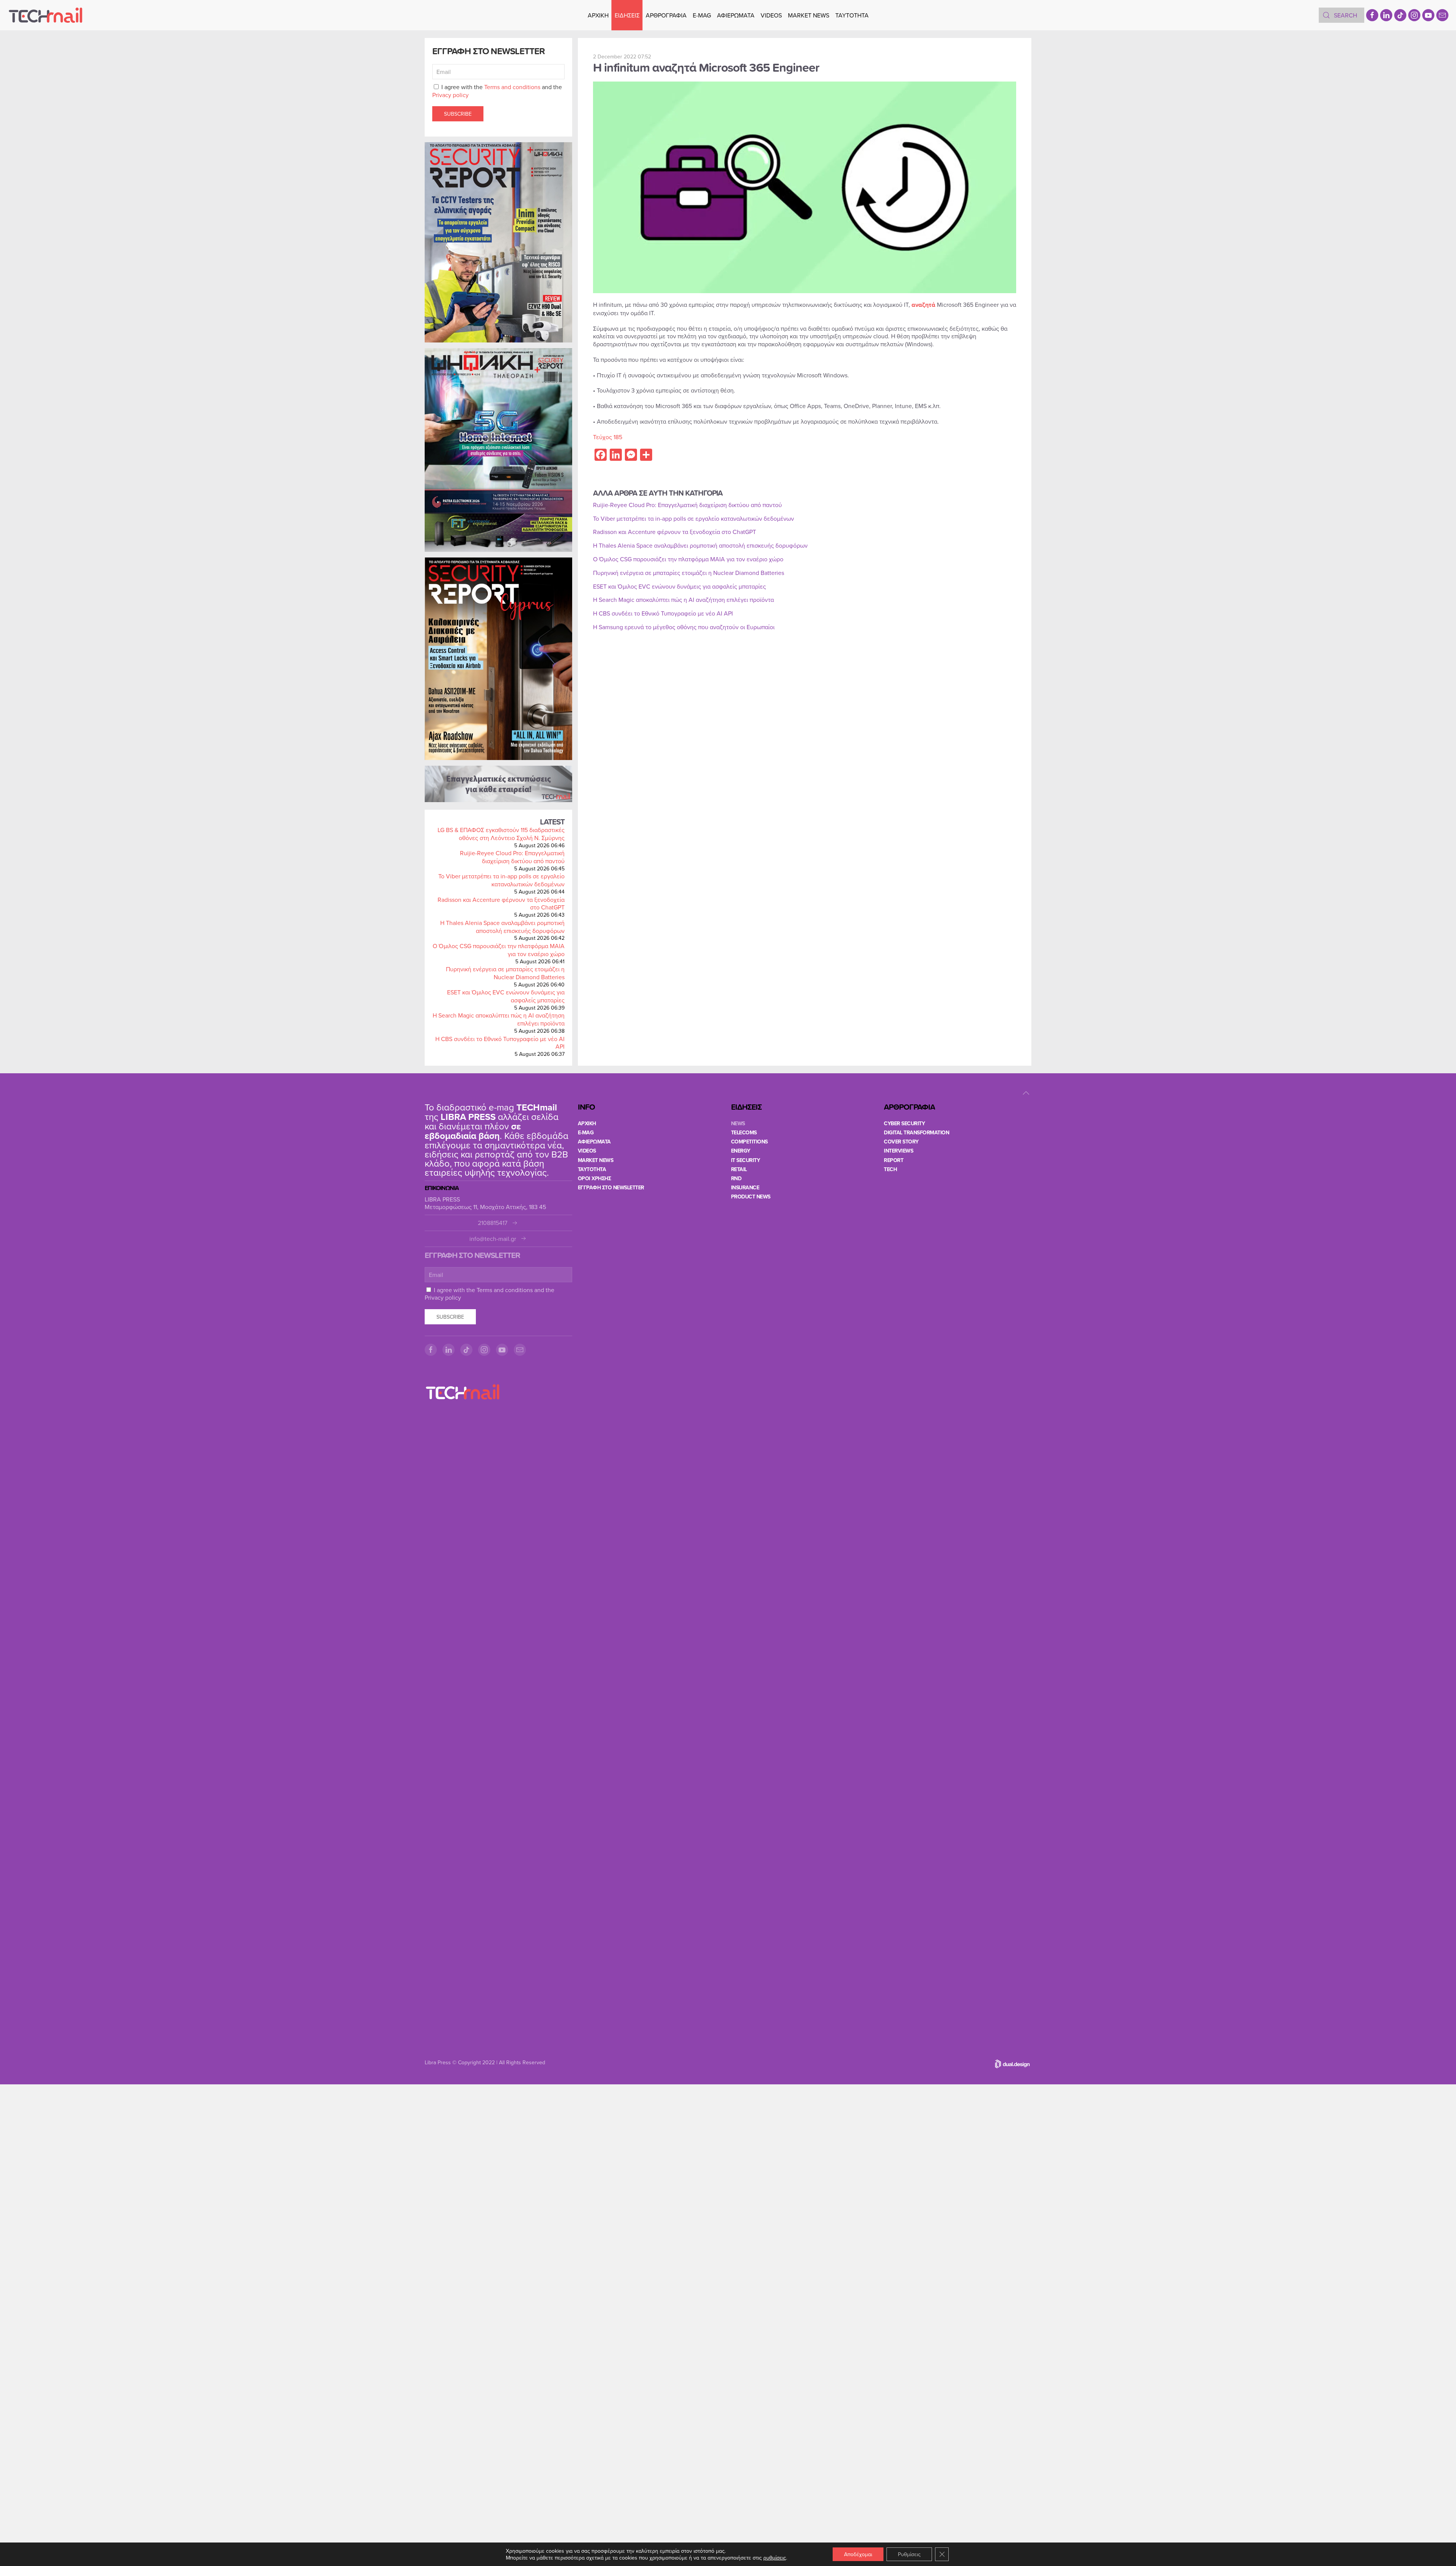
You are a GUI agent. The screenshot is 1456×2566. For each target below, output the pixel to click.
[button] (1026, 1093)
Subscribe (458, 114)
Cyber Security (904, 1123)
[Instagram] (1414, 15)
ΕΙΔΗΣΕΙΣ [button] (627, 15)
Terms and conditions (512, 87)
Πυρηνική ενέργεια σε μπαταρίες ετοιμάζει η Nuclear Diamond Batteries (505, 973)
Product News (751, 1197)
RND (736, 1178)
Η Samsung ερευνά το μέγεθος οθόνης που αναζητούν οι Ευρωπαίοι (684, 627)
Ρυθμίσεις (909, 2554)
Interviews (898, 1151)
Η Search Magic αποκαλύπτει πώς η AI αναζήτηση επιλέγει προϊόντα (499, 1019)
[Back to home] (45, 15)
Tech (890, 1169)
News (738, 1123)
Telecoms (744, 1132)
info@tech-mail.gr (493, 1239)
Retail (739, 1169)
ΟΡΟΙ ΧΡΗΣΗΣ (595, 1178)
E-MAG (702, 15)
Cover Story (901, 1142)
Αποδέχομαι (858, 2554)
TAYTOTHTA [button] (852, 15)
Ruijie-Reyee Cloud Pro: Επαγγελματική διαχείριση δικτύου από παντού (512, 857)
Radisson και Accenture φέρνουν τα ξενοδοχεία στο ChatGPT (501, 904)
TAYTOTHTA (592, 1169)
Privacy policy (450, 95)
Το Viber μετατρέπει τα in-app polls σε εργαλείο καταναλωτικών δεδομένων (501, 880)
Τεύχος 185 (608, 437)
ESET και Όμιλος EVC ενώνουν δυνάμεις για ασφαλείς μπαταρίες (506, 996)
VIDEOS (771, 15)
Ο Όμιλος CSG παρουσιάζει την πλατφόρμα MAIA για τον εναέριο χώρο (499, 950)
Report (894, 1160)
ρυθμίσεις (775, 2558)
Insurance (745, 1187)
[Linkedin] (1386, 15)
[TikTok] (1400, 15)
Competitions (749, 1142)
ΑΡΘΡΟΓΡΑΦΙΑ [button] (666, 15)
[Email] (1442, 15)
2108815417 (493, 1223)
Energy (741, 1151)
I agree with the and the (497, 91)
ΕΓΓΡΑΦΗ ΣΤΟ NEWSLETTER (611, 1187)
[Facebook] (1372, 15)
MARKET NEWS (809, 15)
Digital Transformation (916, 1132)
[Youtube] (1428, 15)
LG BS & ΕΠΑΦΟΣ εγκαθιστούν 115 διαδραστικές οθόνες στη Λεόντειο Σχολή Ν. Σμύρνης (501, 834)
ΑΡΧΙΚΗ (598, 15)
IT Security (746, 1160)
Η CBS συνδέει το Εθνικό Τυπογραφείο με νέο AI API (500, 1043)
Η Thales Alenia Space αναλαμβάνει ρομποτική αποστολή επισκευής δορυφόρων (502, 927)
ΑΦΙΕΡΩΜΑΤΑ (736, 15)
